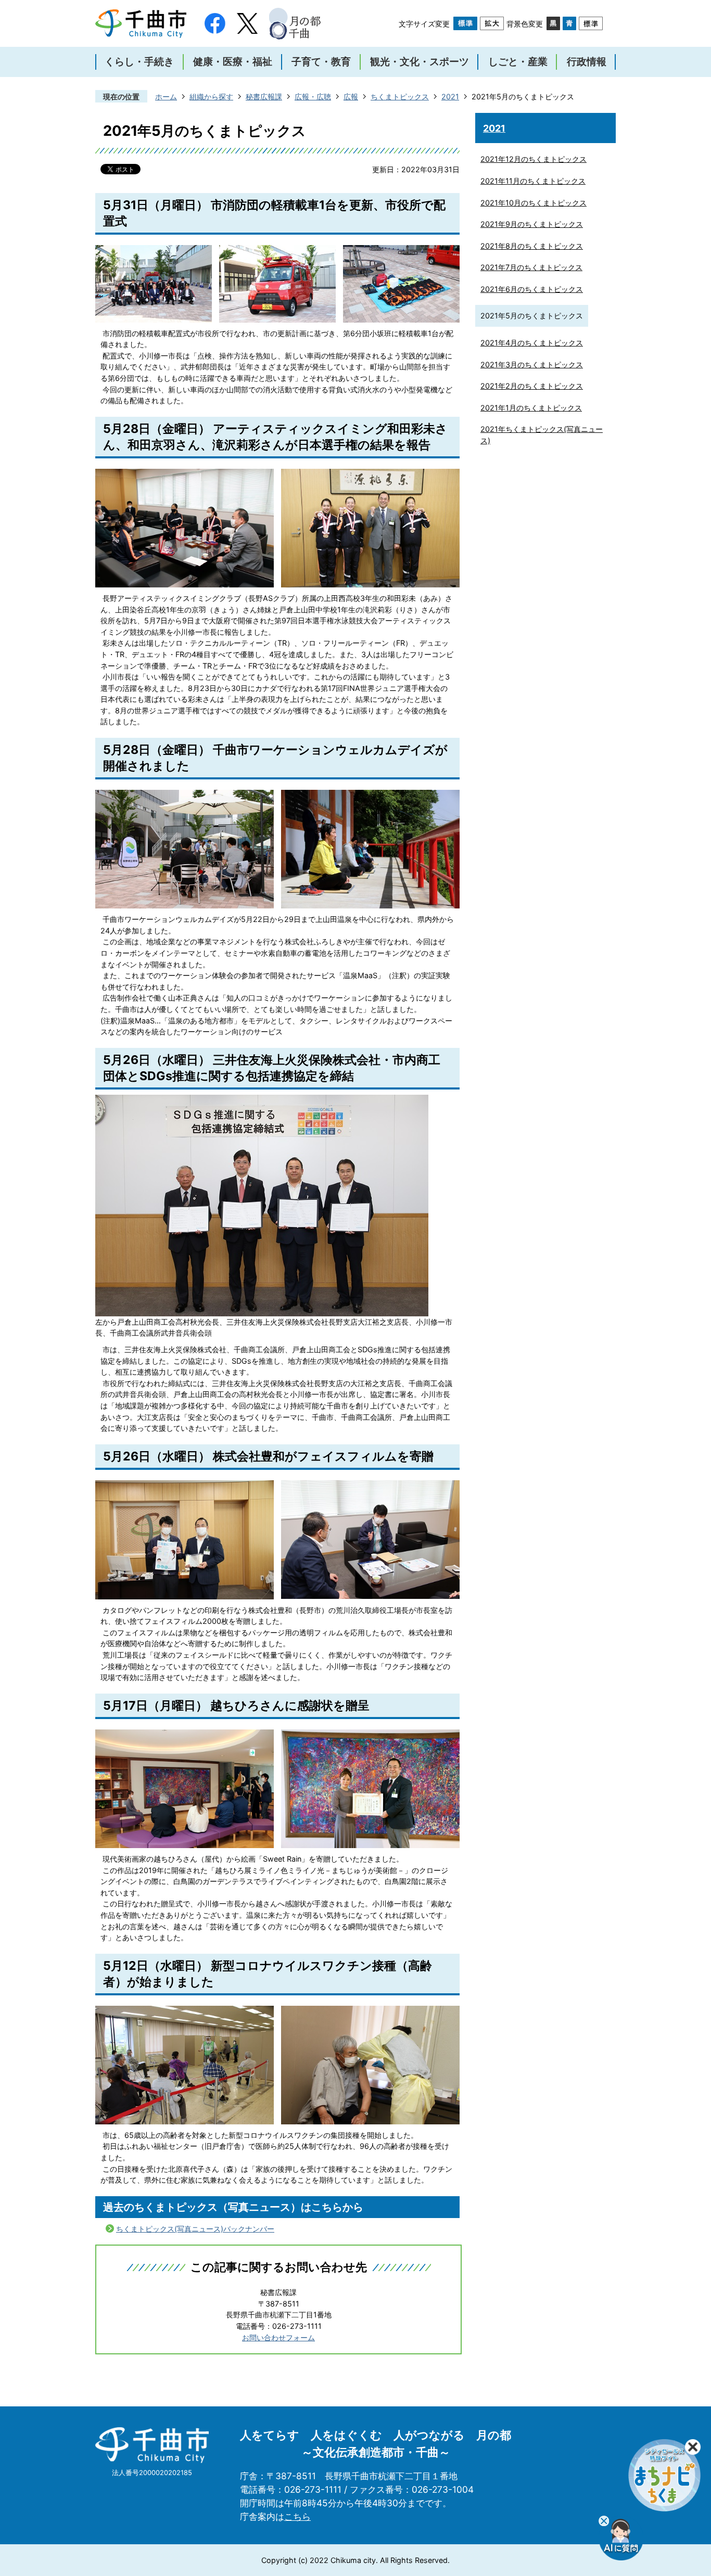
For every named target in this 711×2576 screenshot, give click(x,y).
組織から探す (211, 97)
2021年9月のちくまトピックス (532, 224)
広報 (351, 97)
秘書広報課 (264, 97)
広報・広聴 (313, 97)
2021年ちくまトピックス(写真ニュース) (542, 435)
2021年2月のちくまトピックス (532, 386)
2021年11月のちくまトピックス (533, 181)
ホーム (166, 97)
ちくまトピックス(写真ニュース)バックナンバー (195, 2229)
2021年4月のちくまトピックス (532, 343)
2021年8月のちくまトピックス (532, 246)
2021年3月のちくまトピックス (532, 364)
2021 (450, 97)
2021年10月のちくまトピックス (534, 203)
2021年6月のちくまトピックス (532, 289)
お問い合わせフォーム (278, 2337)
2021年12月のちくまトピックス (534, 159)
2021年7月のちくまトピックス (531, 267)
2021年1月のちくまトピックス (531, 408)
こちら (297, 2516)
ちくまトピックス (400, 97)
